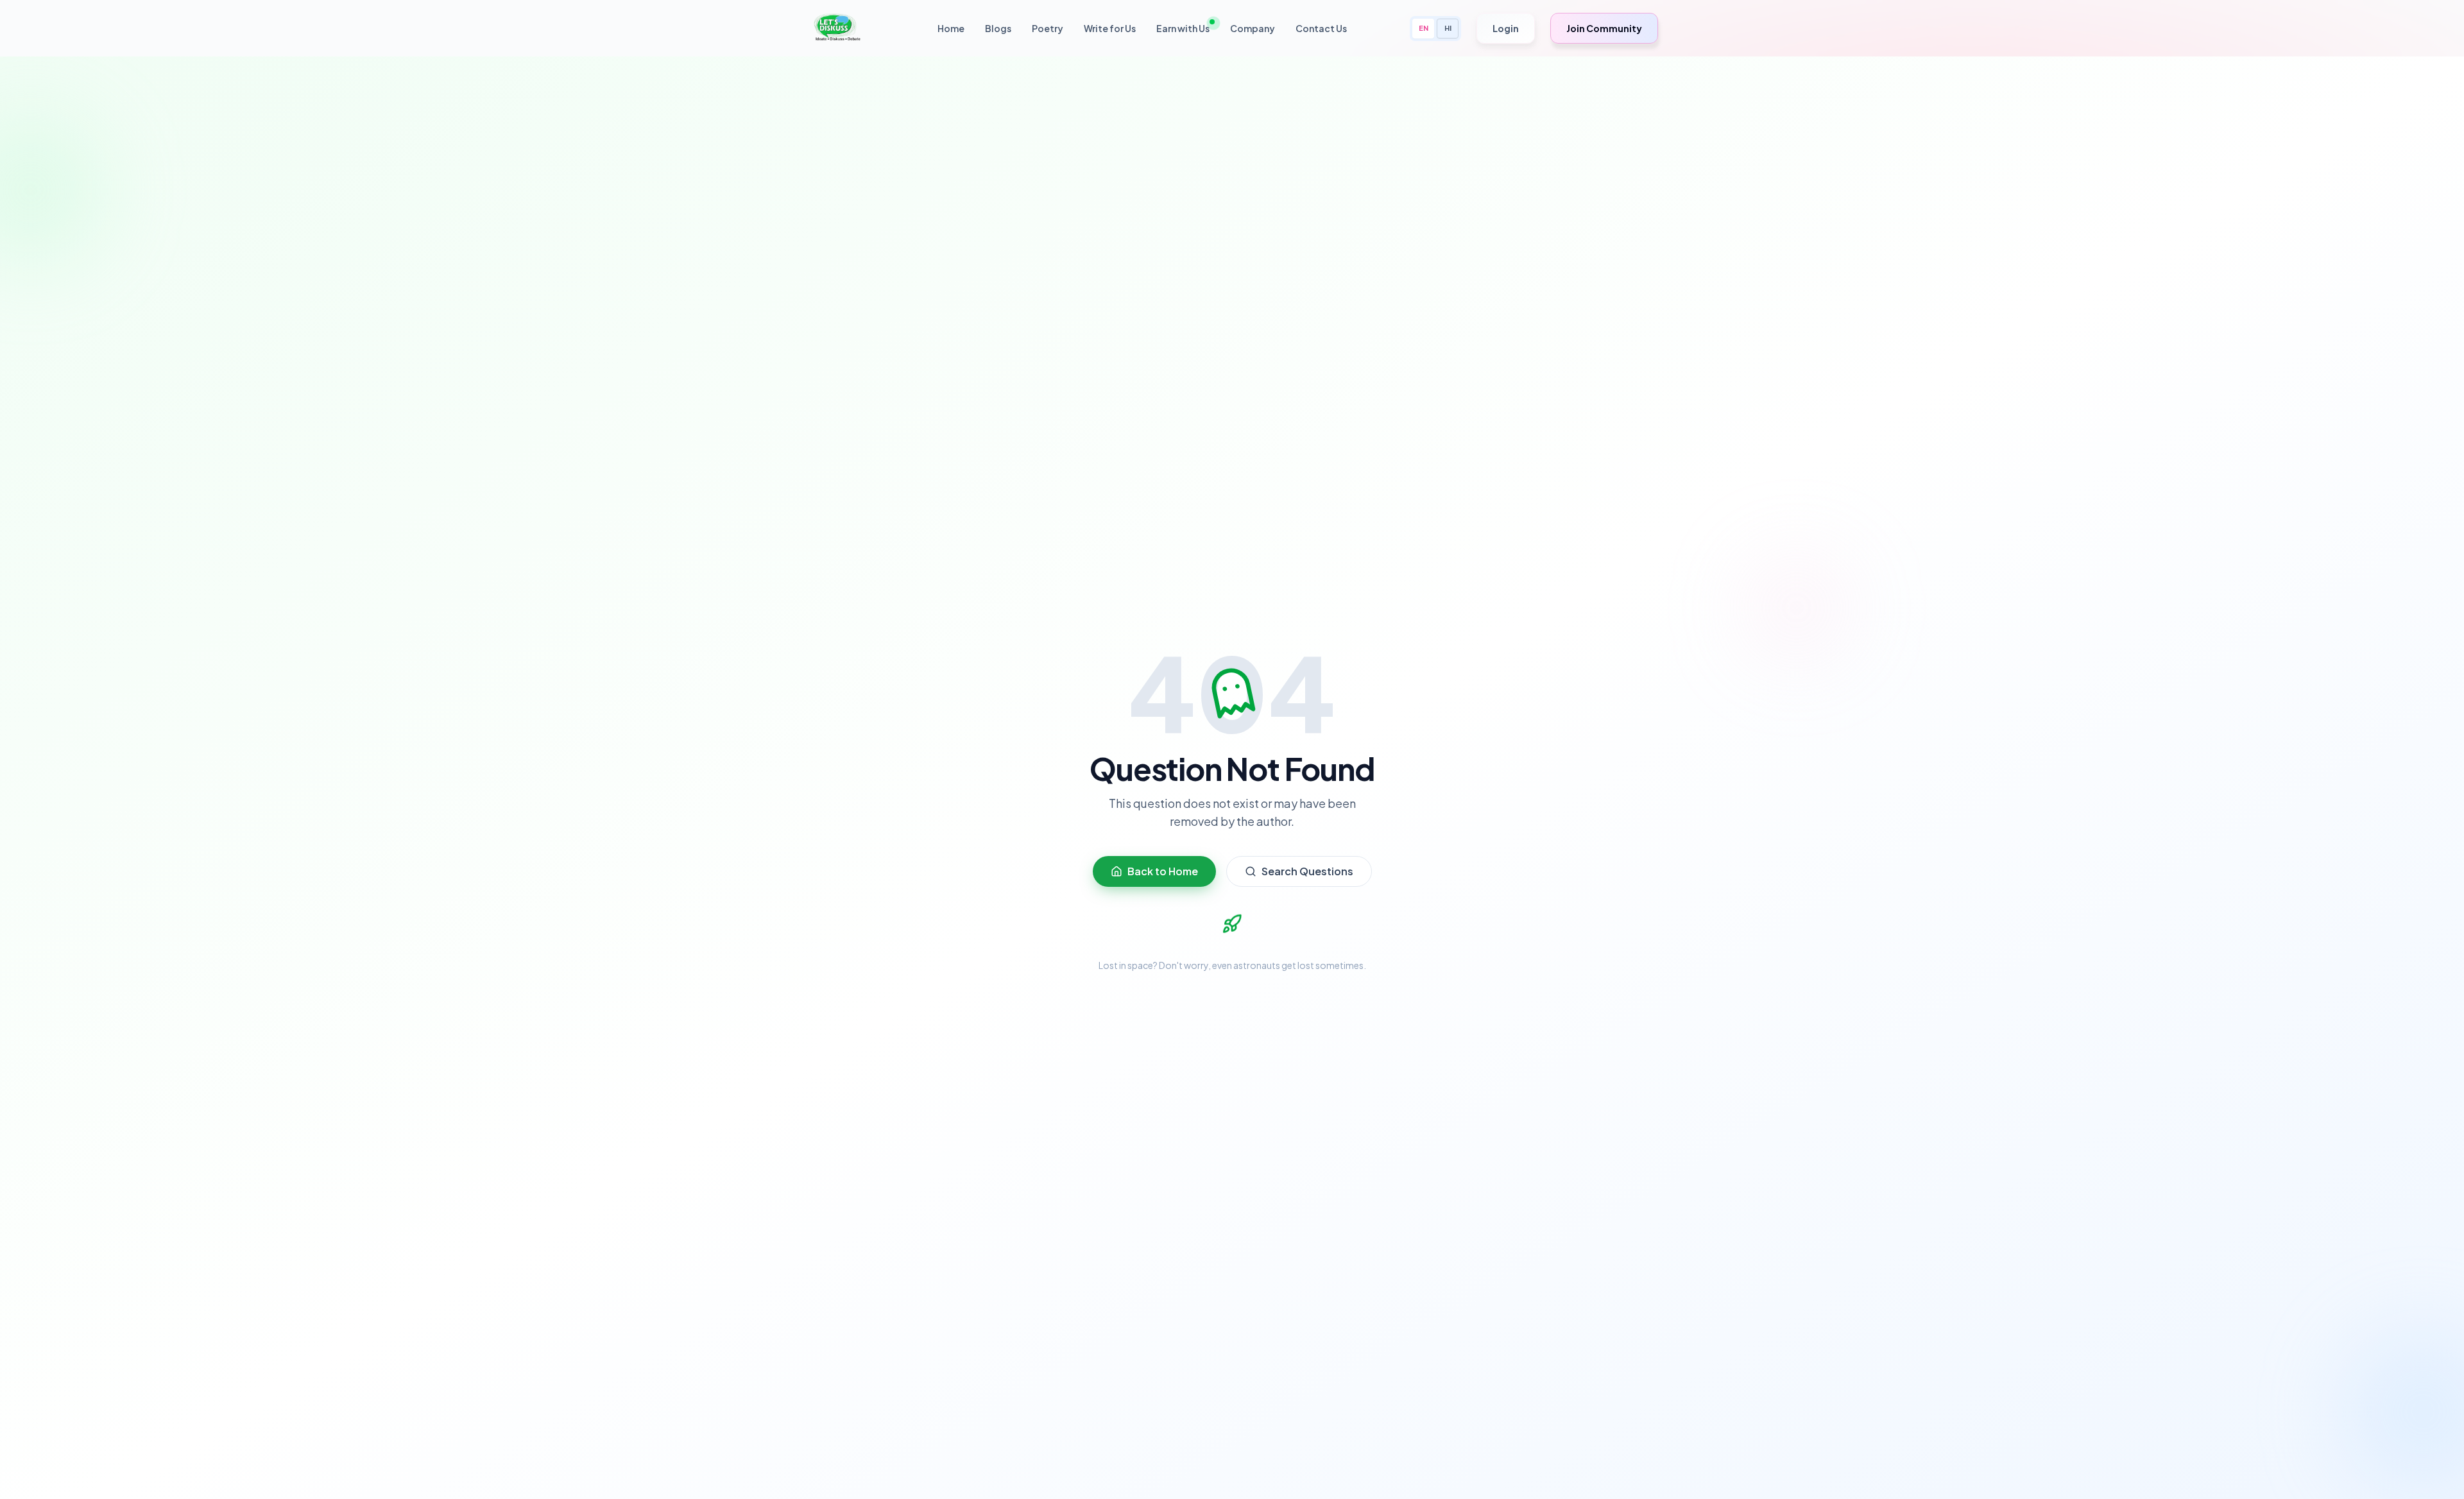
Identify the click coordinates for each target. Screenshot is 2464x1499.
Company (1253, 28)
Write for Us (1110, 28)
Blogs (998, 28)
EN (1424, 28)
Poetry (1048, 28)
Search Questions (1307, 871)
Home (951, 28)
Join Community (1604, 28)
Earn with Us (1183, 28)
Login (1506, 28)
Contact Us (1321, 28)
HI (1448, 28)
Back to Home (1163, 871)
